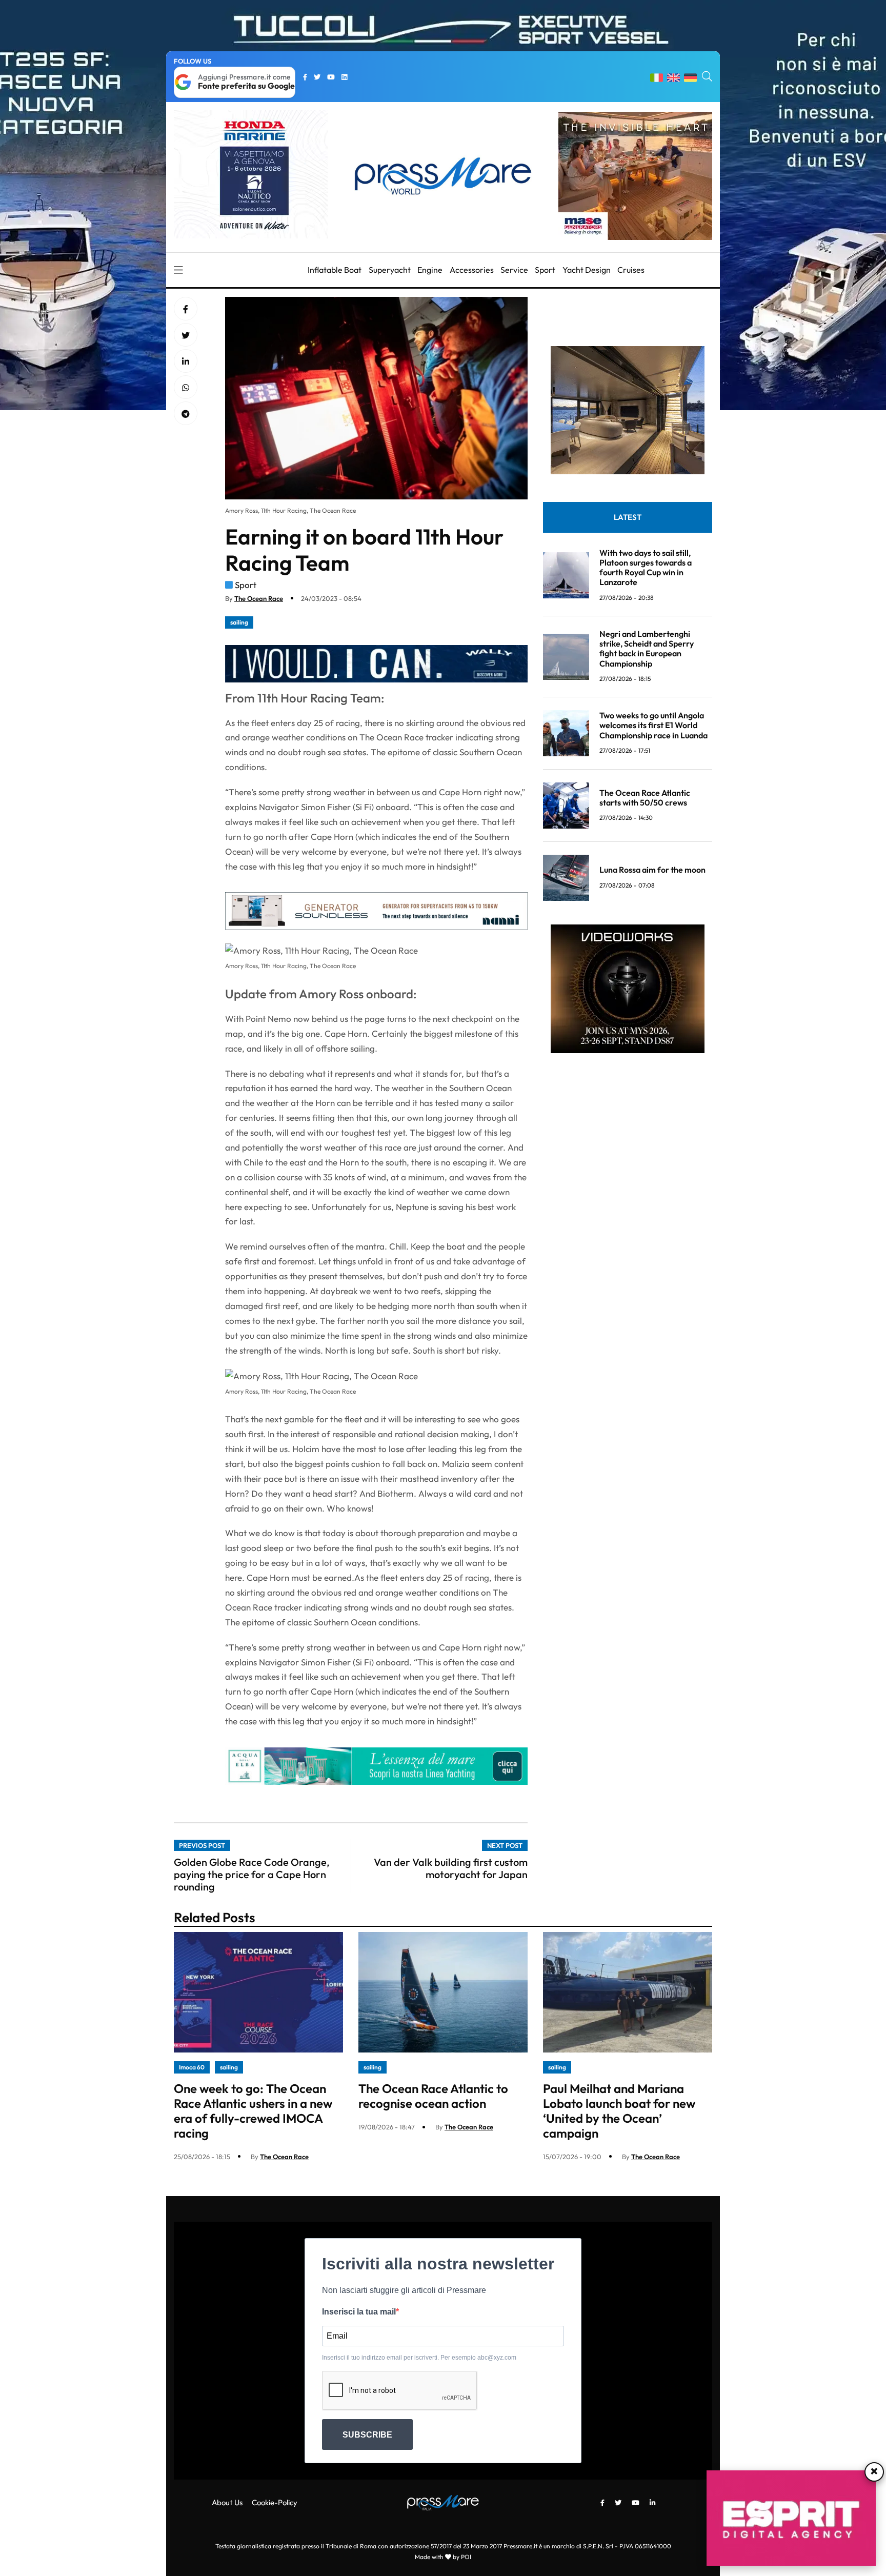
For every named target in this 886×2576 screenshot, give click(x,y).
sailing (239, 622)
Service (514, 270)
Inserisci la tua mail (359, 2312)
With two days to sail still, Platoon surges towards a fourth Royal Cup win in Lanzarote (646, 568)
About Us (227, 2502)
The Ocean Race (259, 598)
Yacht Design (587, 270)
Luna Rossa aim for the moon (652, 870)
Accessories (472, 270)
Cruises (631, 270)
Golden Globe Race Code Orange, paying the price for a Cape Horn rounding (252, 1874)
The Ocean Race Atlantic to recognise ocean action (433, 2096)
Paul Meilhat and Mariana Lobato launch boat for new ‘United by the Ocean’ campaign (619, 2110)
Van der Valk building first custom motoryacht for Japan (451, 1868)
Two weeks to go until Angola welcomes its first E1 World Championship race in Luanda (653, 725)
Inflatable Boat (335, 270)
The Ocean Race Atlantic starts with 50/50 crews (645, 798)
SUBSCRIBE (367, 2435)
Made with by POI (443, 2557)
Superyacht (390, 270)
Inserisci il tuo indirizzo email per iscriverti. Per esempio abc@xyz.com (419, 2358)
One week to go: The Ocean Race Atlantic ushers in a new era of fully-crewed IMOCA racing (253, 2110)
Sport (545, 270)
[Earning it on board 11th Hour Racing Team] (186, 361)
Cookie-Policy (275, 2502)
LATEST (628, 517)
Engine (430, 270)
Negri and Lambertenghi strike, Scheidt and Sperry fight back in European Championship (647, 649)
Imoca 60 (192, 2067)
